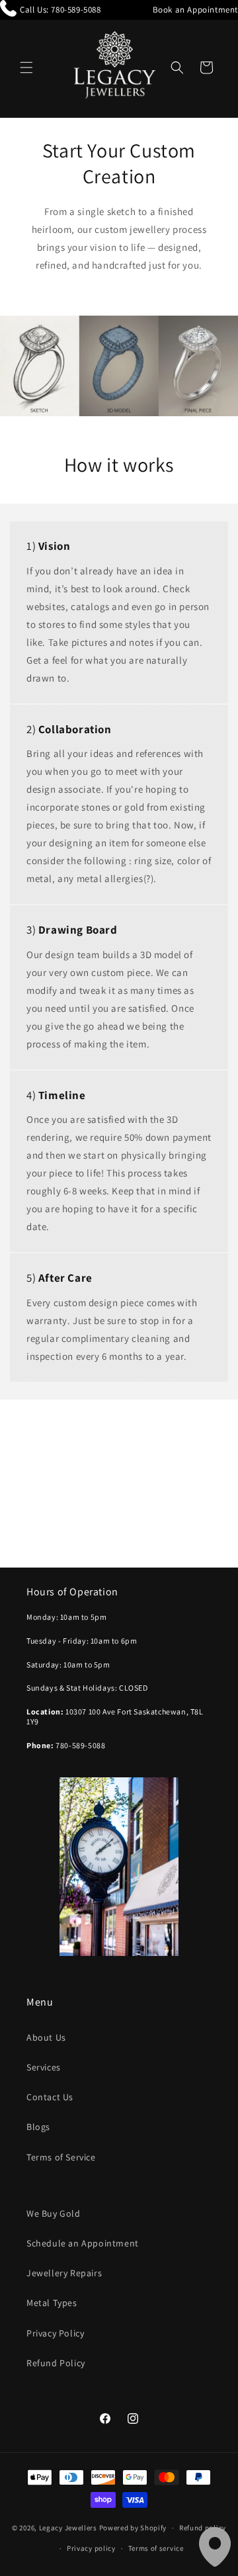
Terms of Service (61, 2157)
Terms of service (156, 2548)
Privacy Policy (55, 2333)
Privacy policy (91, 2548)
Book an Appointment (195, 10)
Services (44, 2067)
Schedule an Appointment (83, 2243)
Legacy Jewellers (68, 2528)
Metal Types (52, 2303)
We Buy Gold (54, 2213)
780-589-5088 (76, 10)
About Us (46, 2037)
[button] (26, 67)
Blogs (38, 2127)
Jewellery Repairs (64, 2273)
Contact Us (50, 2097)
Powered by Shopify (133, 2528)
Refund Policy (56, 2363)
